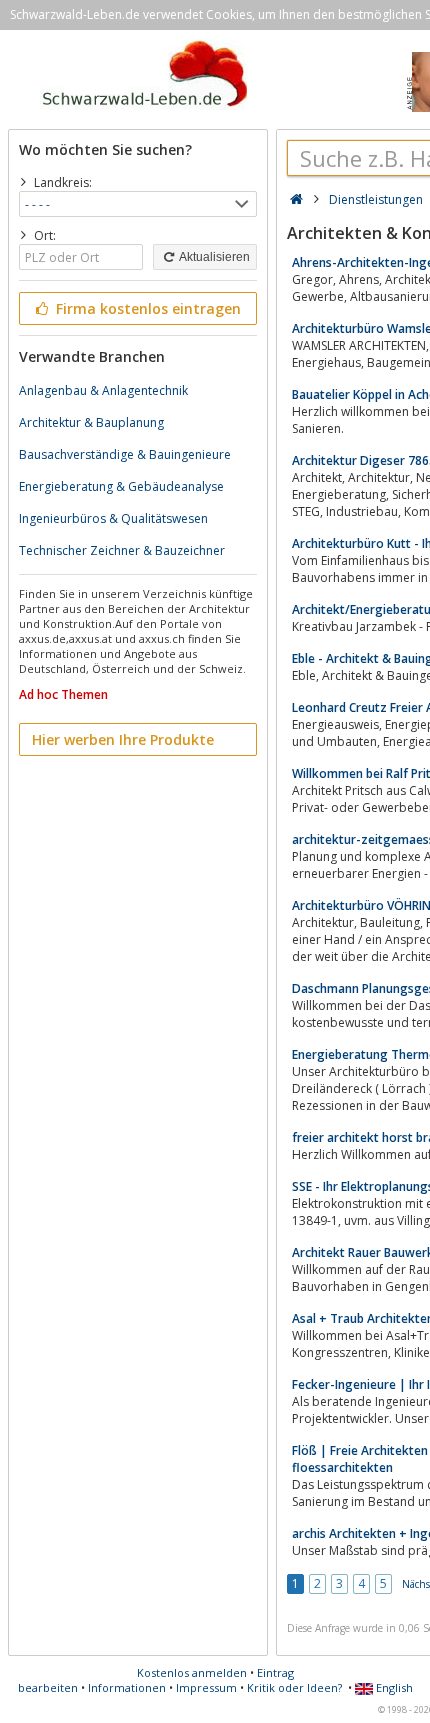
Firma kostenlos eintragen (146, 308)
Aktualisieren (213, 257)
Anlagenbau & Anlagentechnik (103, 390)
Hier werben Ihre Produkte (123, 739)
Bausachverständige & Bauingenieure (125, 454)
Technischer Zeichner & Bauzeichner (122, 550)
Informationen (127, 1687)
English (393, 1687)
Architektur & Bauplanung (91, 422)
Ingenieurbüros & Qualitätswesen (113, 518)
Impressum (206, 1687)
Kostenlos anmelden (192, 1672)
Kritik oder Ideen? (294, 1687)
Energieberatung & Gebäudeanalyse (121, 486)
